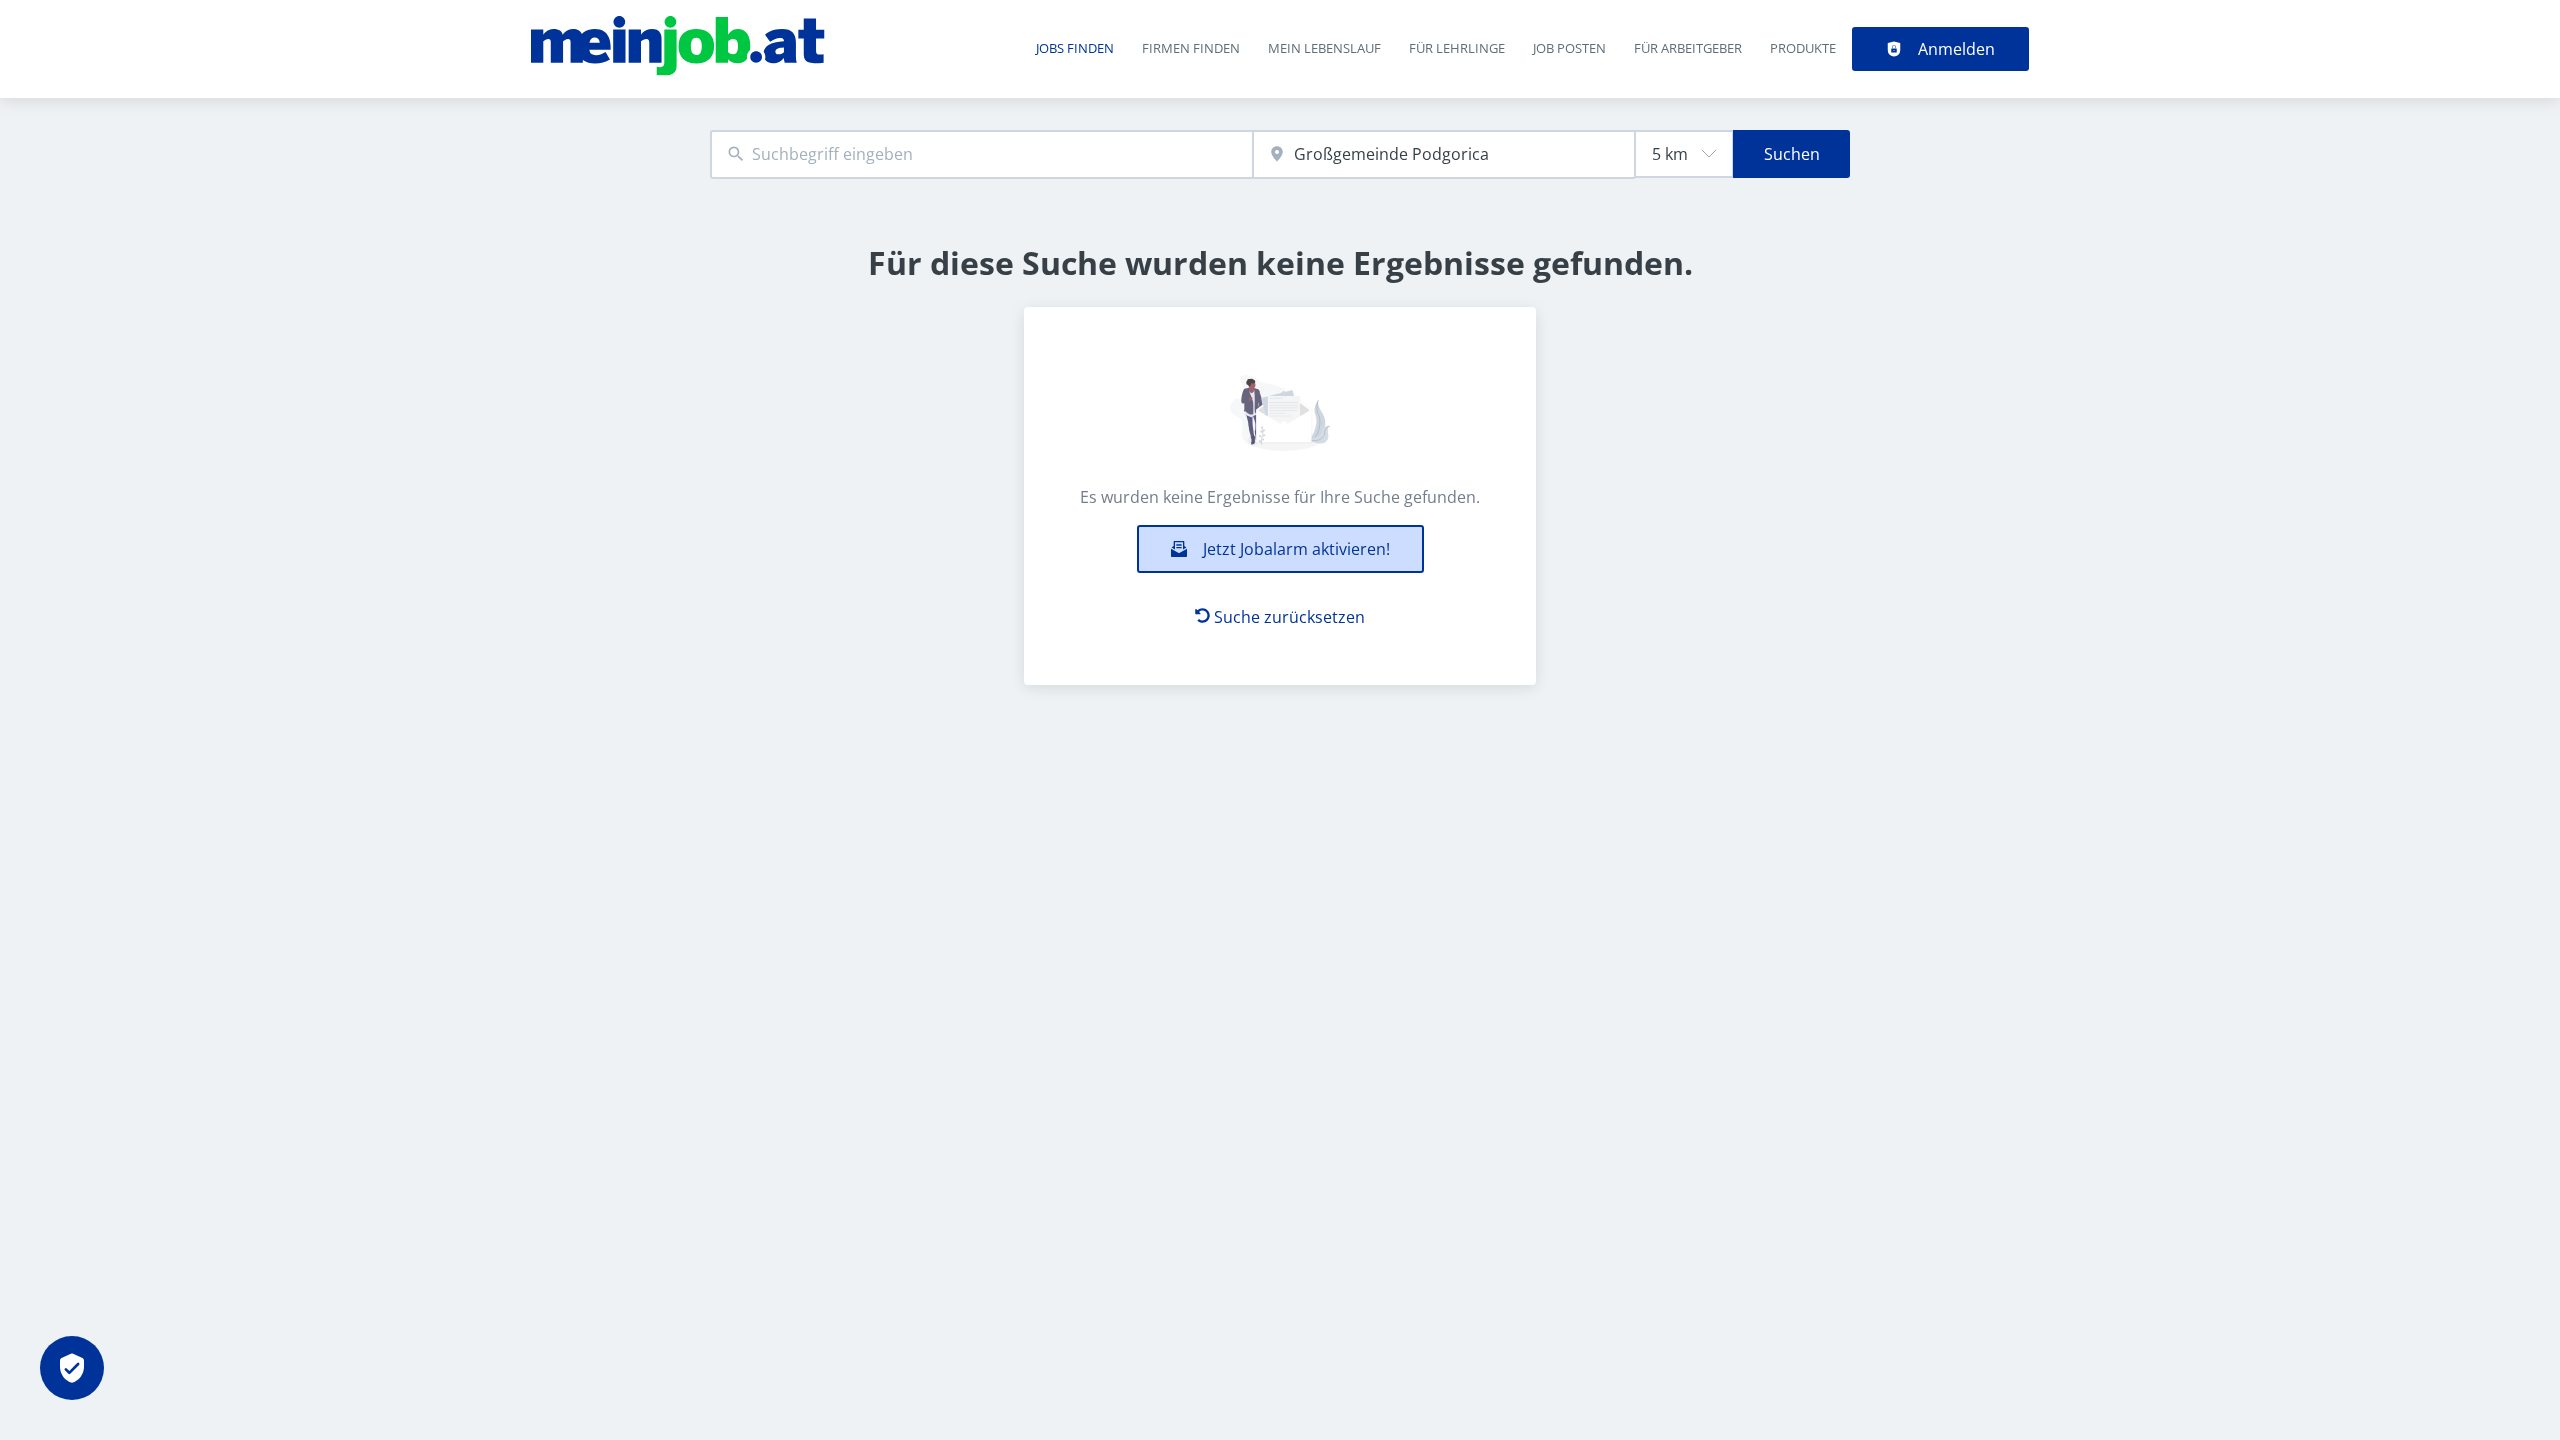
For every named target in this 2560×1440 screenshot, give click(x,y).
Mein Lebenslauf (1324, 48)
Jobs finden (1075, 48)
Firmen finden (1191, 48)
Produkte (1803, 48)
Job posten (1569, 48)
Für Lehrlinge (1457, 48)
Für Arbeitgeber (1688, 48)
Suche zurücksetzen (1289, 617)
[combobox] (981, 154)
